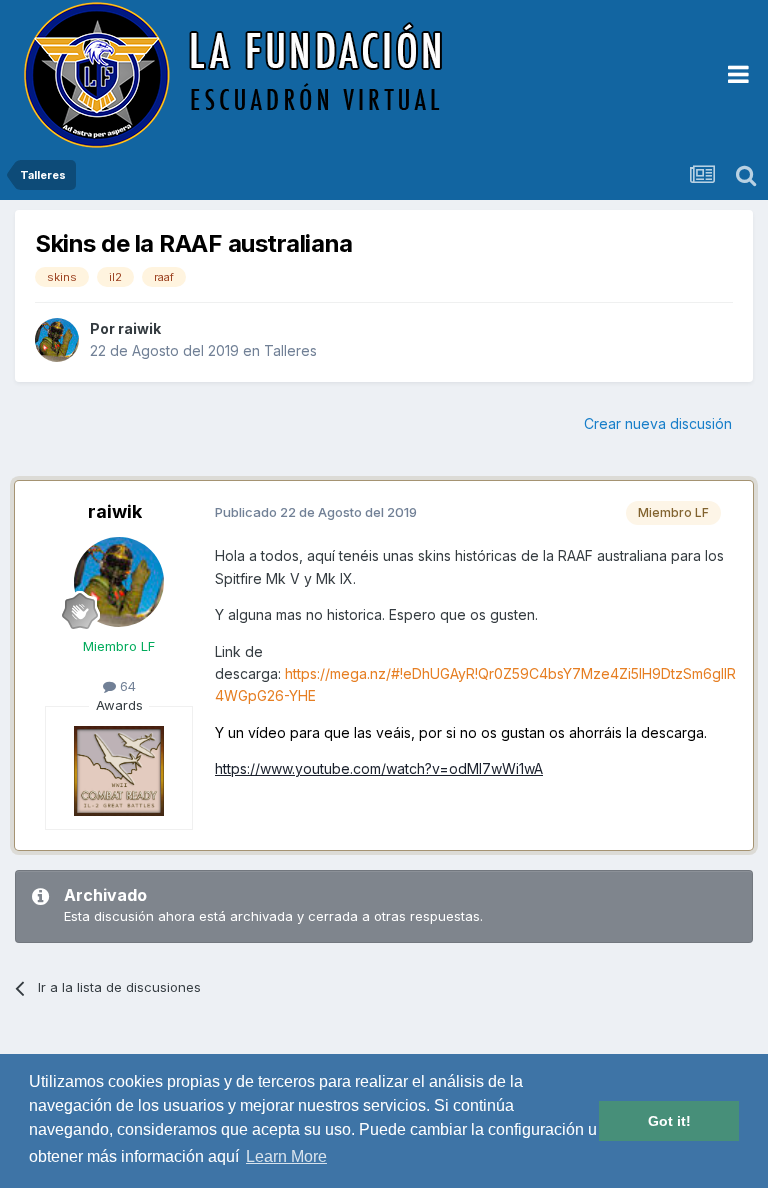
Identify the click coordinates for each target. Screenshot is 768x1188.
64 (126, 686)
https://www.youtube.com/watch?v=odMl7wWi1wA (379, 768)
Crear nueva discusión (658, 423)
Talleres (290, 350)
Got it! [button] (669, 1121)
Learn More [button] (286, 1156)
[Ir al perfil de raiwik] (57, 340)
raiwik (139, 328)
